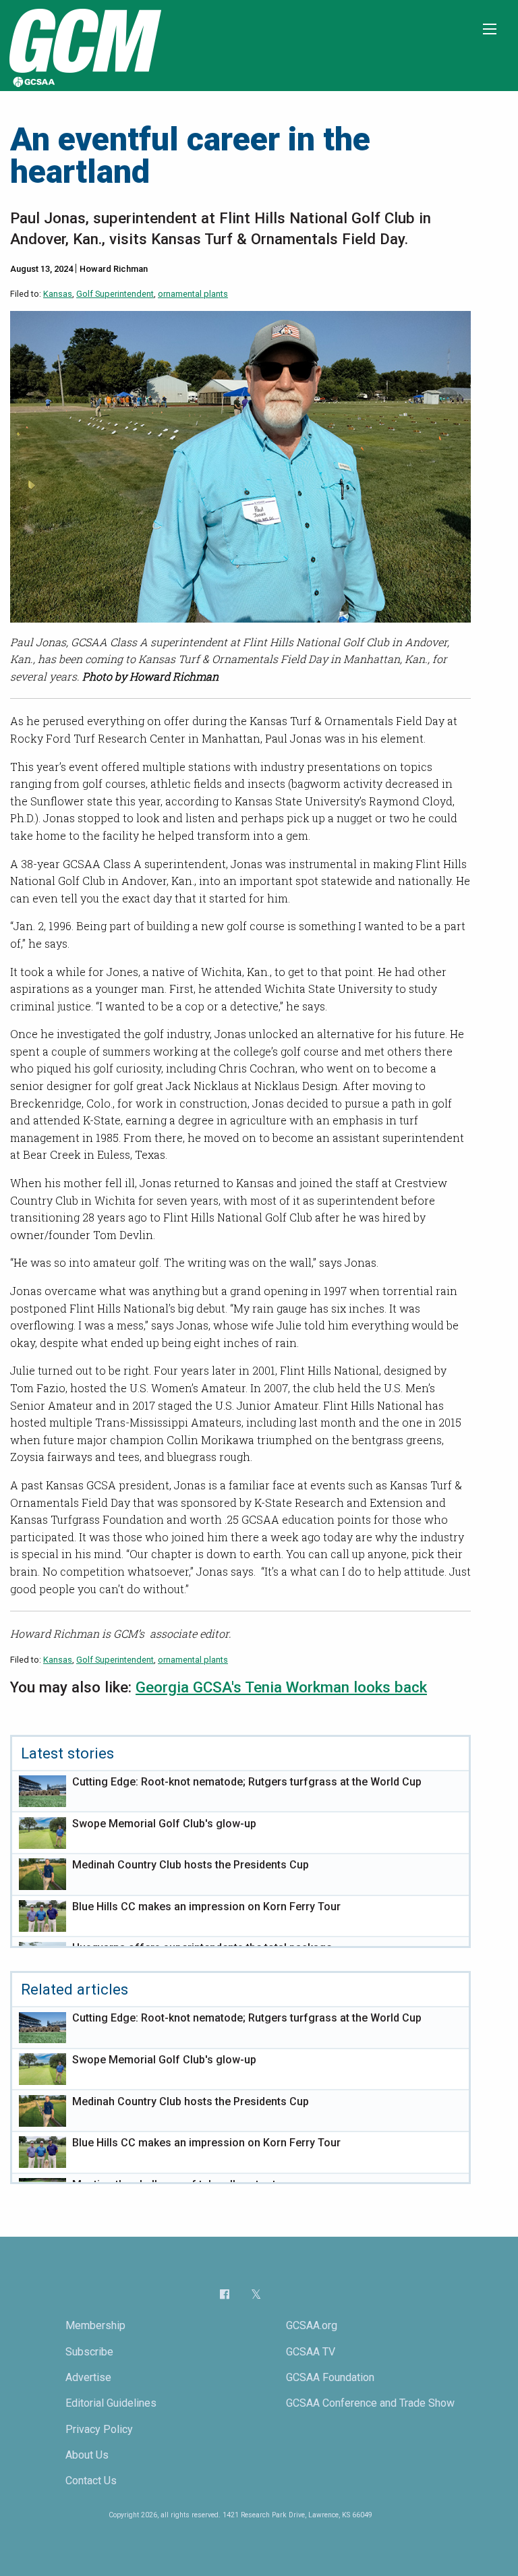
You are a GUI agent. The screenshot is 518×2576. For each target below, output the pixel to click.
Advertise (88, 2377)
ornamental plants (193, 294)
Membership (95, 2325)
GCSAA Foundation (330, 2377)
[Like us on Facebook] (225, 2294)
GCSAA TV (311, 2352)
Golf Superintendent (115, 294)
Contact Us (91, 2481)
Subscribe (89, 2352)
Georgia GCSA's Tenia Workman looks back (281, 1687)
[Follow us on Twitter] (256, 2294)
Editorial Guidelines (111, 2403)
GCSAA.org (312, 2325)
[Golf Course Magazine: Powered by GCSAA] (84, 45)
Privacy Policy (99, 2429)
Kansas (58, 294)
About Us (87, 2455)
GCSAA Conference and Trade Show (370, 2403)
